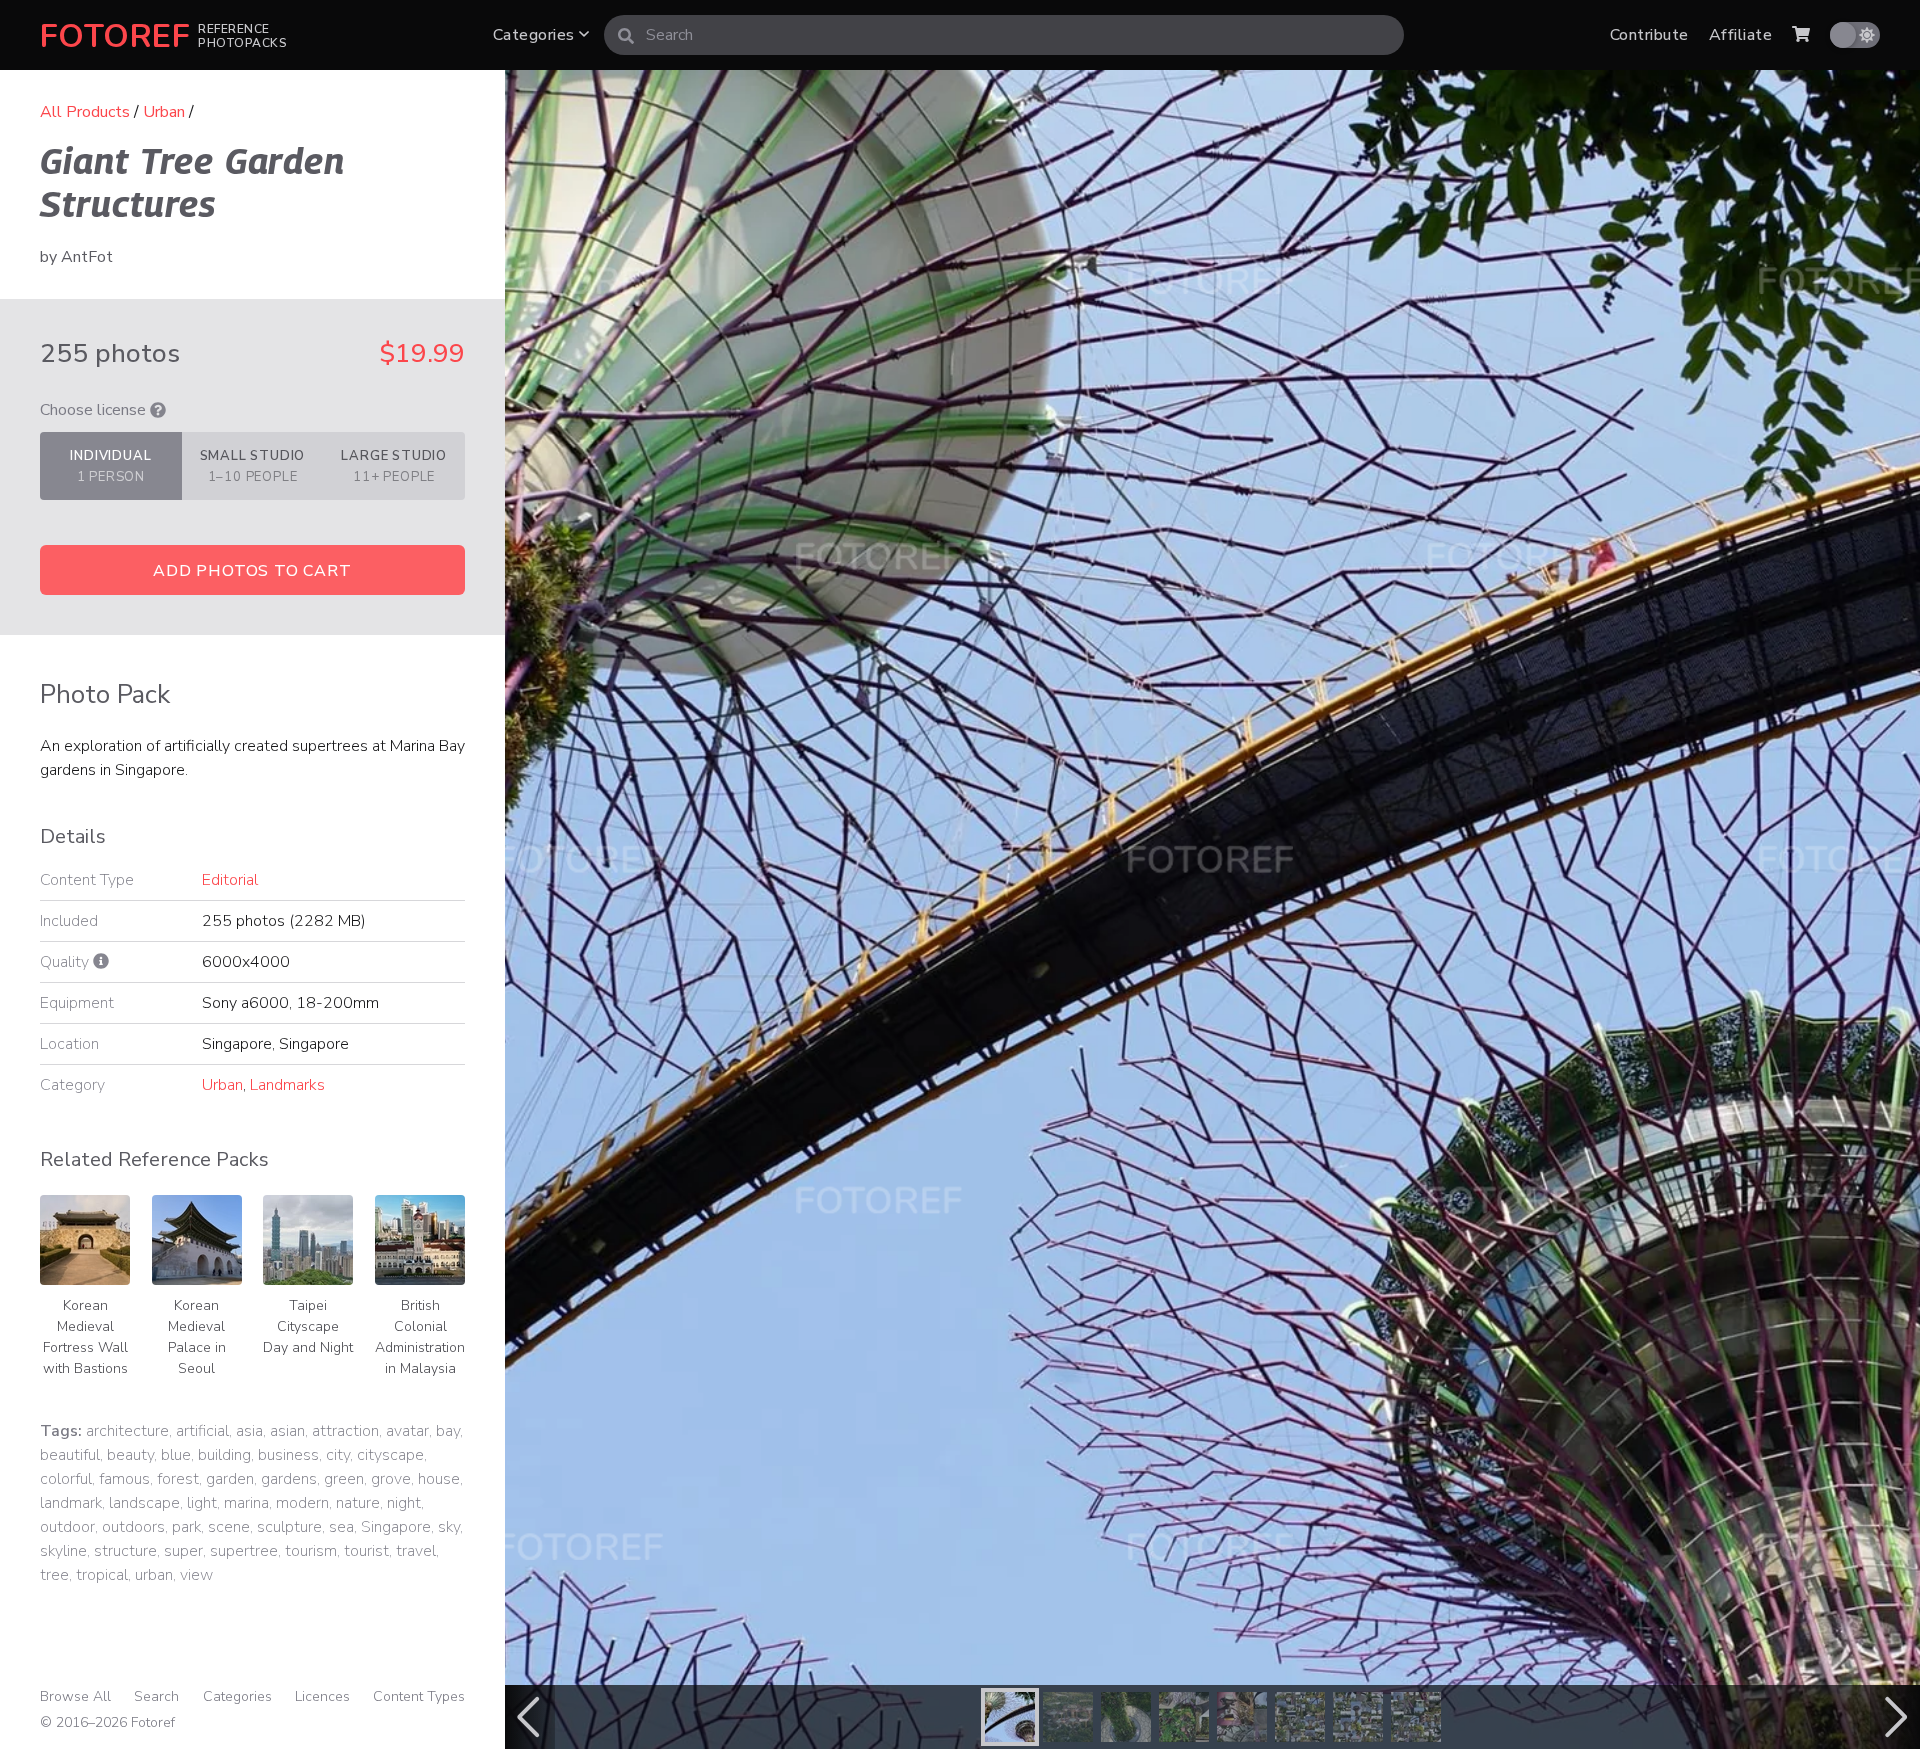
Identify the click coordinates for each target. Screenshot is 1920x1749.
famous (124, 1479)
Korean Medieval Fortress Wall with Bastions (85, 1337)
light (202, 1503)
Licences (322, 1696)
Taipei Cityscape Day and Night (308, 1326)
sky (449, 1527)
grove (391, 1479)
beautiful (70, 1455)
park (186, 1527)
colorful (66, 1479)
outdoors (133, 1527)
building (224, 1455)
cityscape (390, 1455)
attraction (345, 1431)
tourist (366, 1551)
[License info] (158, 410)
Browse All (75, 1696)
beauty (130, 1455)
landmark (71, 1503)
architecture (127, 1431)
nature (358, 1503)
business (288, 1455)
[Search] (626, 35)
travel (416, 1551)
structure (125, 1551)
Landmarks (287, 1085)
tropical (102, 1575)
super (183, 1551)
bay (448, 1431)
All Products (85, 112)
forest (178, 1479)
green (344, 1479)
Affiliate (1740, 35)
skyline (63, 1551)
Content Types (419, 1696)
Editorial (230, 880)
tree (54, 1575)
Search (156, 1696)
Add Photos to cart (252, 571)
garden (230, 1479)
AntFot (87, 257)
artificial (202, 1431)
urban (154, 1575)
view (196, 1575)
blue (176, 1455)
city (338, 1455)
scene (229, 1527)
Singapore (396, 1527)
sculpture (289, 1527)
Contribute (1649, 35)
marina (246, 1503)
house (439, 1479)
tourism (311, 1551)
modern (302, 1503)
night (404, 1503)
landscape (144, 1503)
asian (287, 1431)
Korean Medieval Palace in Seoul (197, 1337)
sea (341, 1527)
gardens (289, 1479)
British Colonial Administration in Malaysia (420, 1337)
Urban (164, 112)
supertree (244, 1551)
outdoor (67, 1527)
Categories (536, 35)
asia (249, 1431)
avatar (407, 1431)
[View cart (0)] (1801, 35)
